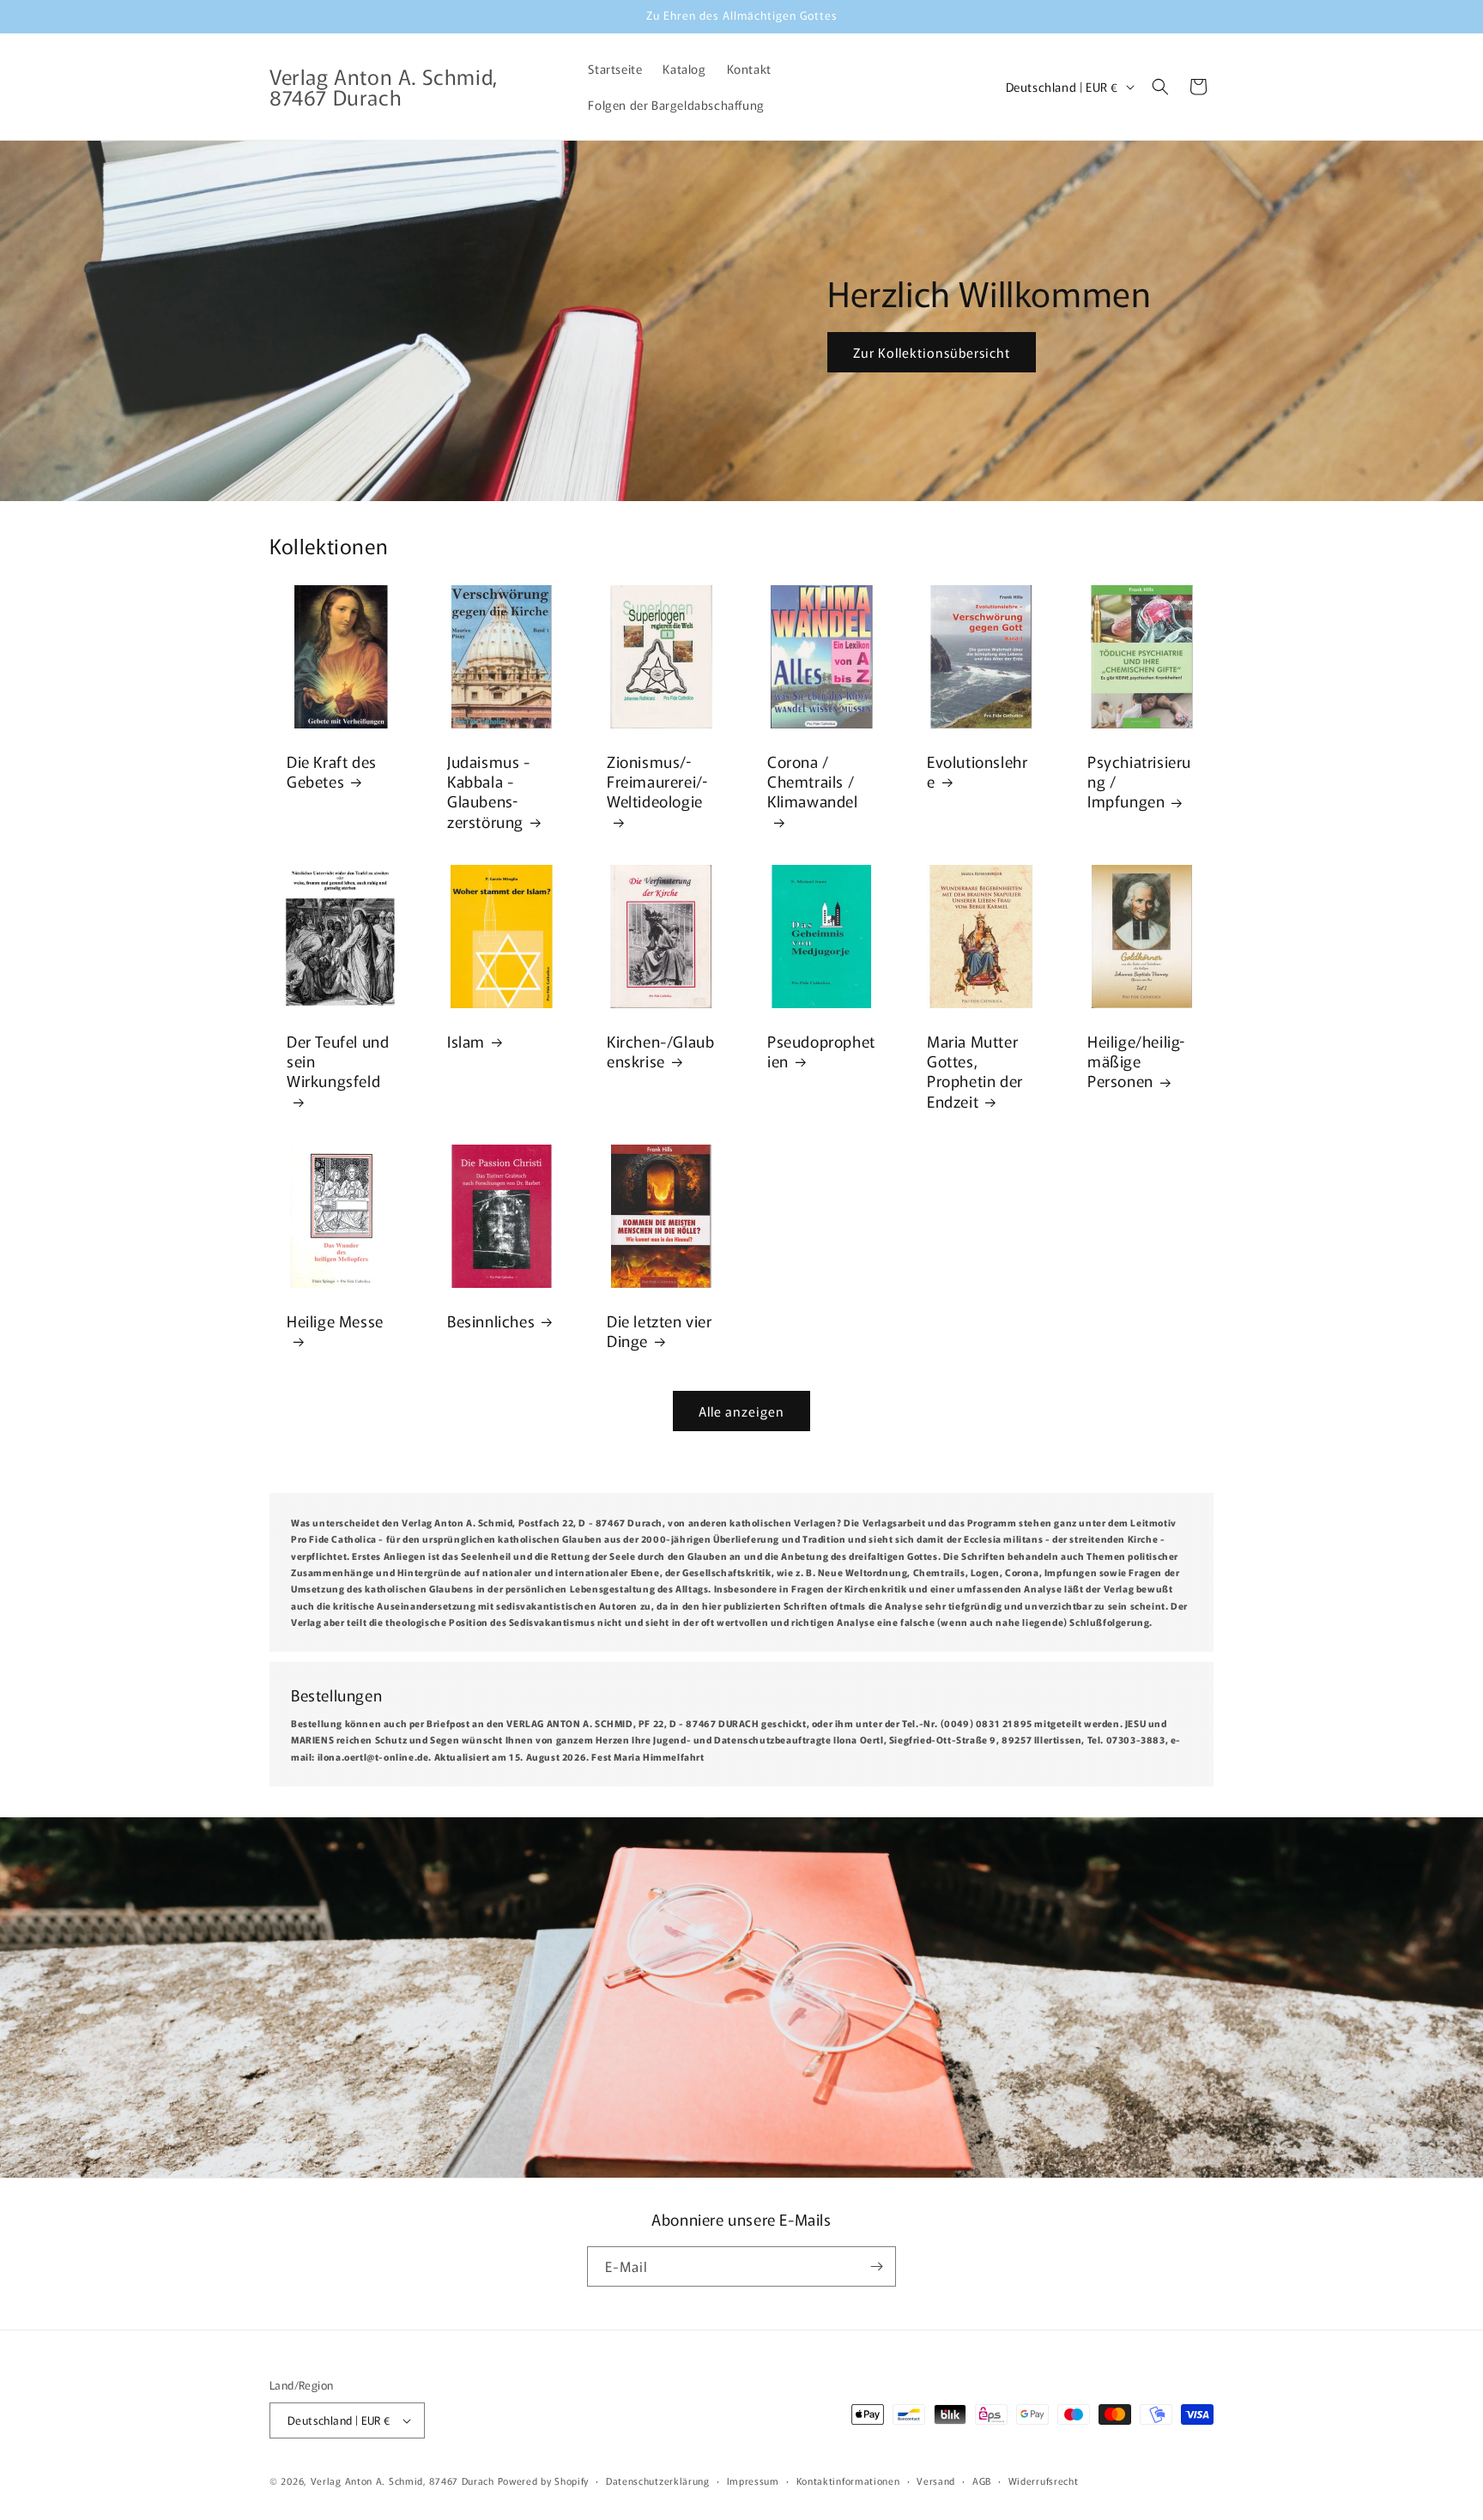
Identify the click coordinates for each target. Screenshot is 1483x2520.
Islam (466, 1040)
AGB (982, 2481)
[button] (1160, 87)
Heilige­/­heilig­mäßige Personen (1136, 1061)
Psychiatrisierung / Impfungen (1139, 781)
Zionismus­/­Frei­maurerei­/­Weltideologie (657, 781)
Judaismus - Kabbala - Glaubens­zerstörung (489, 791)
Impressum (753, 2481)
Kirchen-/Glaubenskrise (660, 1051)
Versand (936, 2481)
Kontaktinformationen (848, 2481)
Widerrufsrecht (1044, 2481)
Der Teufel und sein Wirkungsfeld (338, 1061)
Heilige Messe (335, 1320)
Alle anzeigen (741, 1411)
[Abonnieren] (876, 2266)
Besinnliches (491, 1320)
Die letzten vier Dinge (660, 1330)
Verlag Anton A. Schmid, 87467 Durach (403, 2481)
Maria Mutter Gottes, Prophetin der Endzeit (975, 1071)
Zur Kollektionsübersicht (932, 351)
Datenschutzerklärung (658, 2481)
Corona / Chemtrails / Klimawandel (813, 781)
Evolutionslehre (977, 771)
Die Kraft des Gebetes (332, 771)
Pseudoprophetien (821, 1051)
